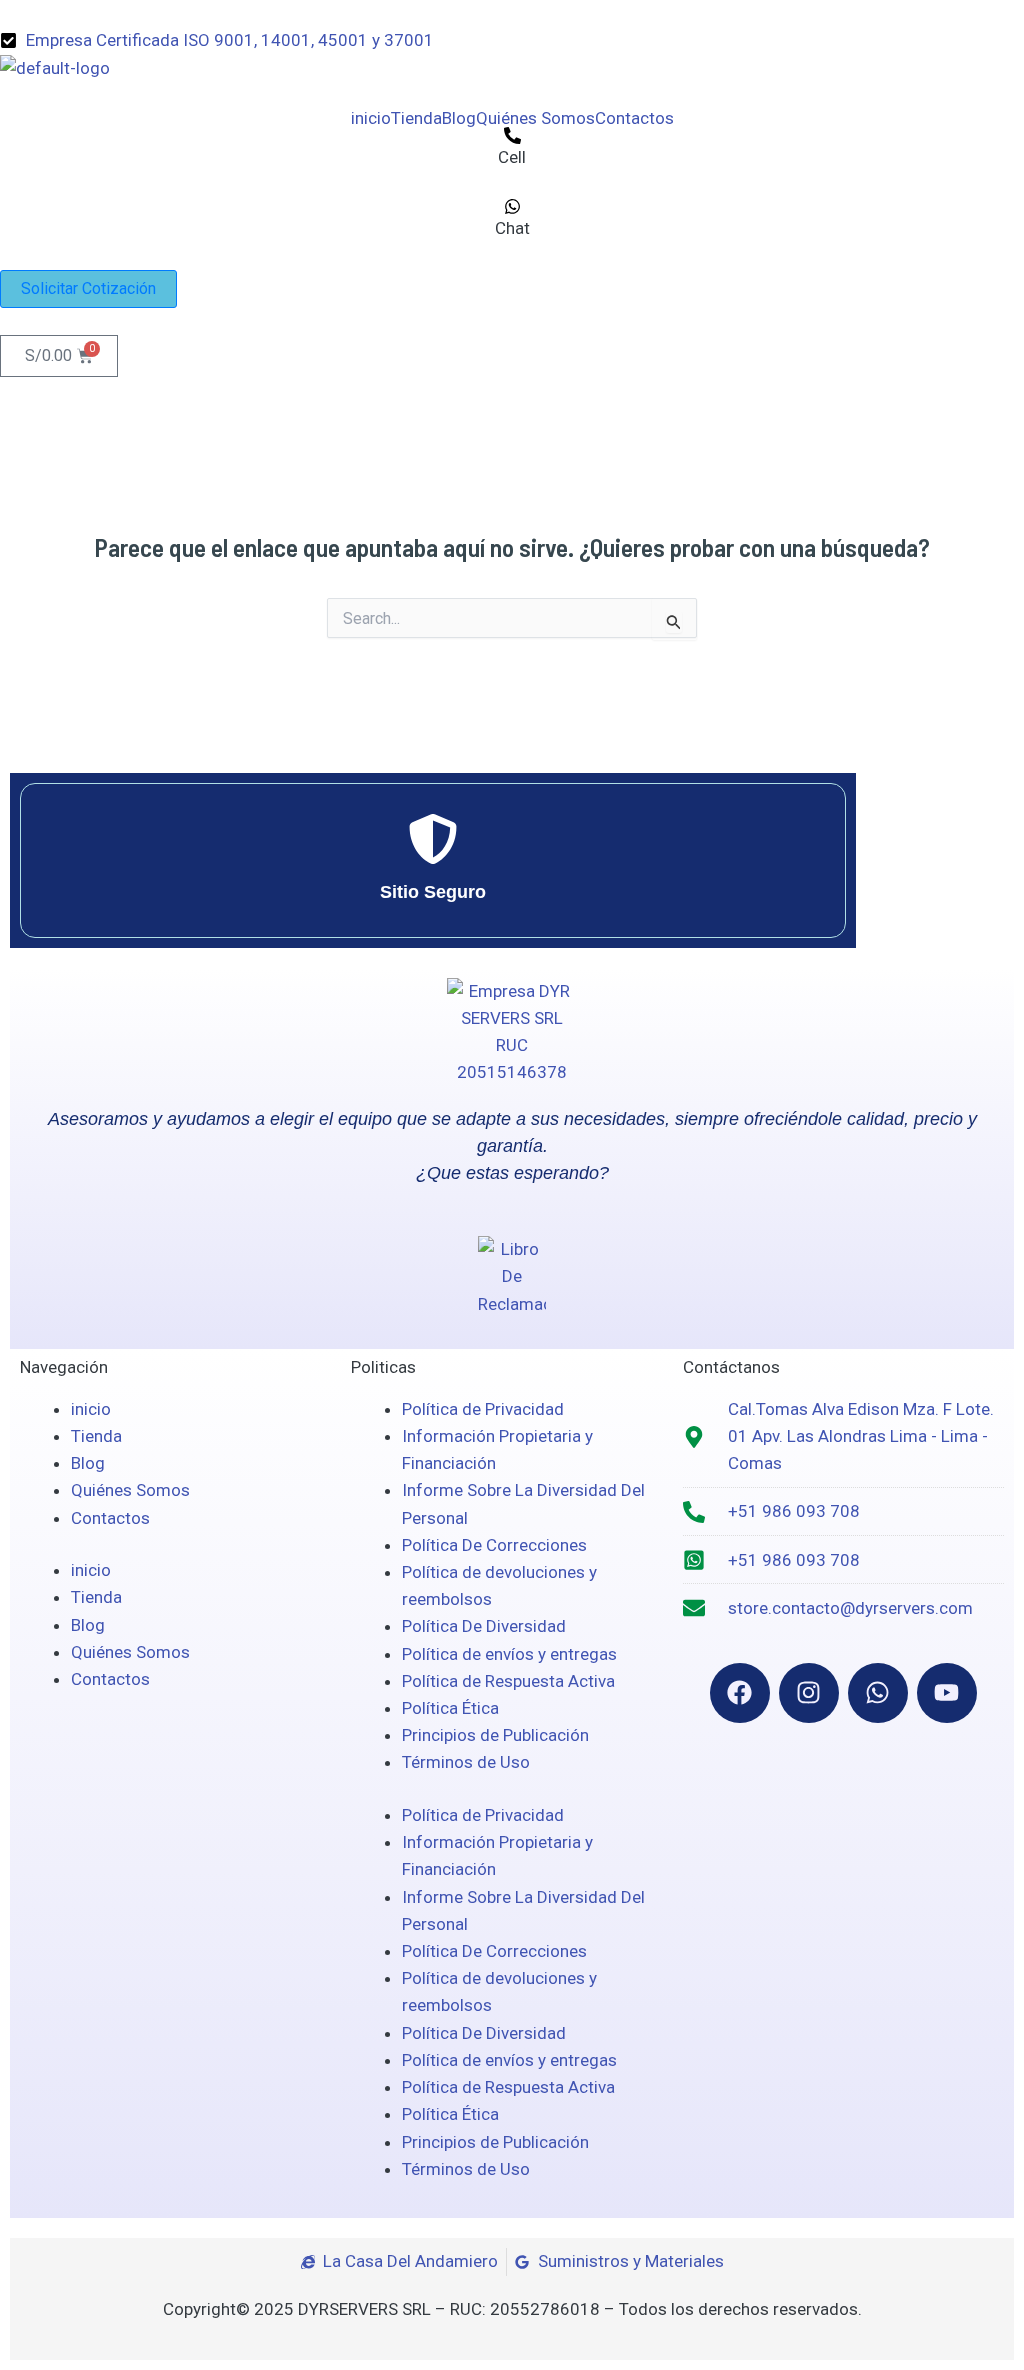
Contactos (634, 118)
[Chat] (512, 206)
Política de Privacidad (483, 1409)
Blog (459, 118)
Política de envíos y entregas (509, 1654)
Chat (512, 228)
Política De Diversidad (484, 1626)
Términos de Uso (466, 1762)
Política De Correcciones (494, 1545)
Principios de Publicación (495, 1735)
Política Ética (450, 1708)
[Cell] (512, 135)
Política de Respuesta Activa (508, 1681)
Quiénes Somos (535, 118)
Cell (512, 157)
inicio (371, 118)
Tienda (416, 118)
